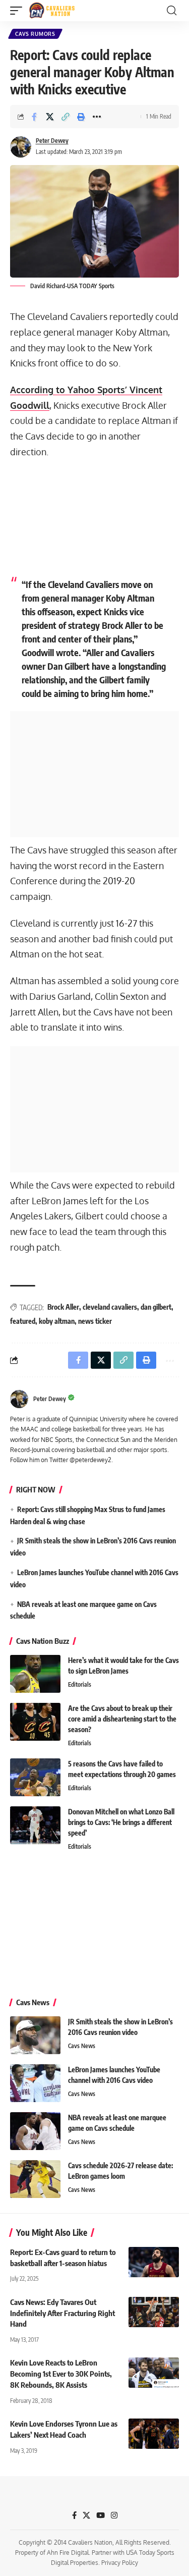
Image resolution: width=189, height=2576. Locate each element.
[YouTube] (101, 2515)
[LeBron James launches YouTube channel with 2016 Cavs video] (35, 2083)
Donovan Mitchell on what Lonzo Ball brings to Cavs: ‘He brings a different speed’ (121, 1822)
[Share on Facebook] (34, 117)
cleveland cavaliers (110, 1307)
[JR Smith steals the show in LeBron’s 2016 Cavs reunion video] (35, 2035)
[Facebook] (74, 2515)
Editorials (80, 1684)
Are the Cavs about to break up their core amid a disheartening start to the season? (122, 1719)
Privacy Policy (120, 2563)
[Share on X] (50, 117)
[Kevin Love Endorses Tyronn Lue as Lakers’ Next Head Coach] (154, 2434)
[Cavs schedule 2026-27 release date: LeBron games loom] (35, 2179)
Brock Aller (63, 1307)
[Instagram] (114, 2515)
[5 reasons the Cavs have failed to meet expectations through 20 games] (35, 1777)
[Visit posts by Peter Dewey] (21, 147)
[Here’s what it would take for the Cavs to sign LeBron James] (35, 1674)
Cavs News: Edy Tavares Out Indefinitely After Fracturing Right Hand (62, 2313)
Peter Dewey (52, 141)
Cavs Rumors (35, 34)
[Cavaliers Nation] (52, 11)
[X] (86, 2515)
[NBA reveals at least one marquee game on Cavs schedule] (35, 2131)
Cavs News (82, 2046)
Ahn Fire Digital (68, 2553)
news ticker (95, 1321)
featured (23, 1321)
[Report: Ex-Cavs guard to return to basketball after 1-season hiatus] (154, 2262)
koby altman (57, 1321)
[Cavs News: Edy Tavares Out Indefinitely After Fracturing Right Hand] (154, 2312)
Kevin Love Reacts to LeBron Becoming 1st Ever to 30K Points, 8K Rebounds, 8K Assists (61, 2374)
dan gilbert (156, 1307)
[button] (19, 11)
